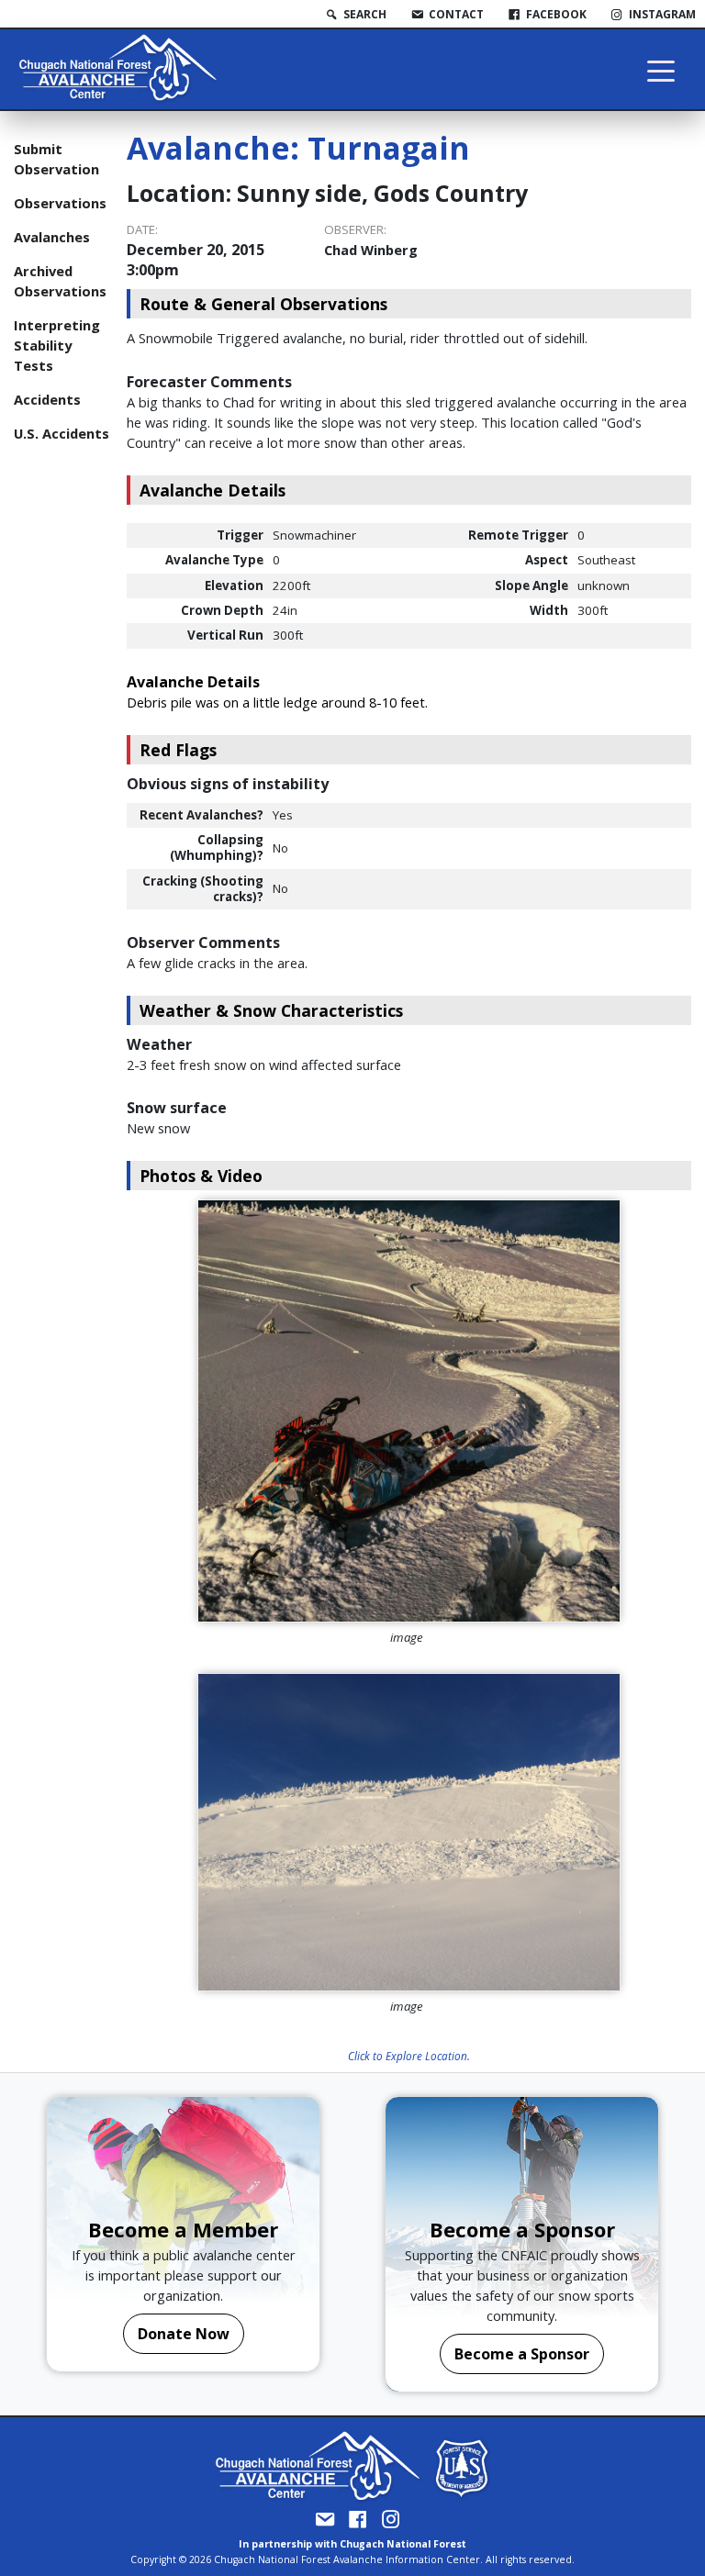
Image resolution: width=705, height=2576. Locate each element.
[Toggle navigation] (661, 70)
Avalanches (52, 237)
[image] (409, 1411)
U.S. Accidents (62, 433)
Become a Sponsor (522, 2354)
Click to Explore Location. (409, 2056)
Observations (60, 203)
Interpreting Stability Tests (57, 345)
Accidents (47, 399)
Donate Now (184, 2334)
